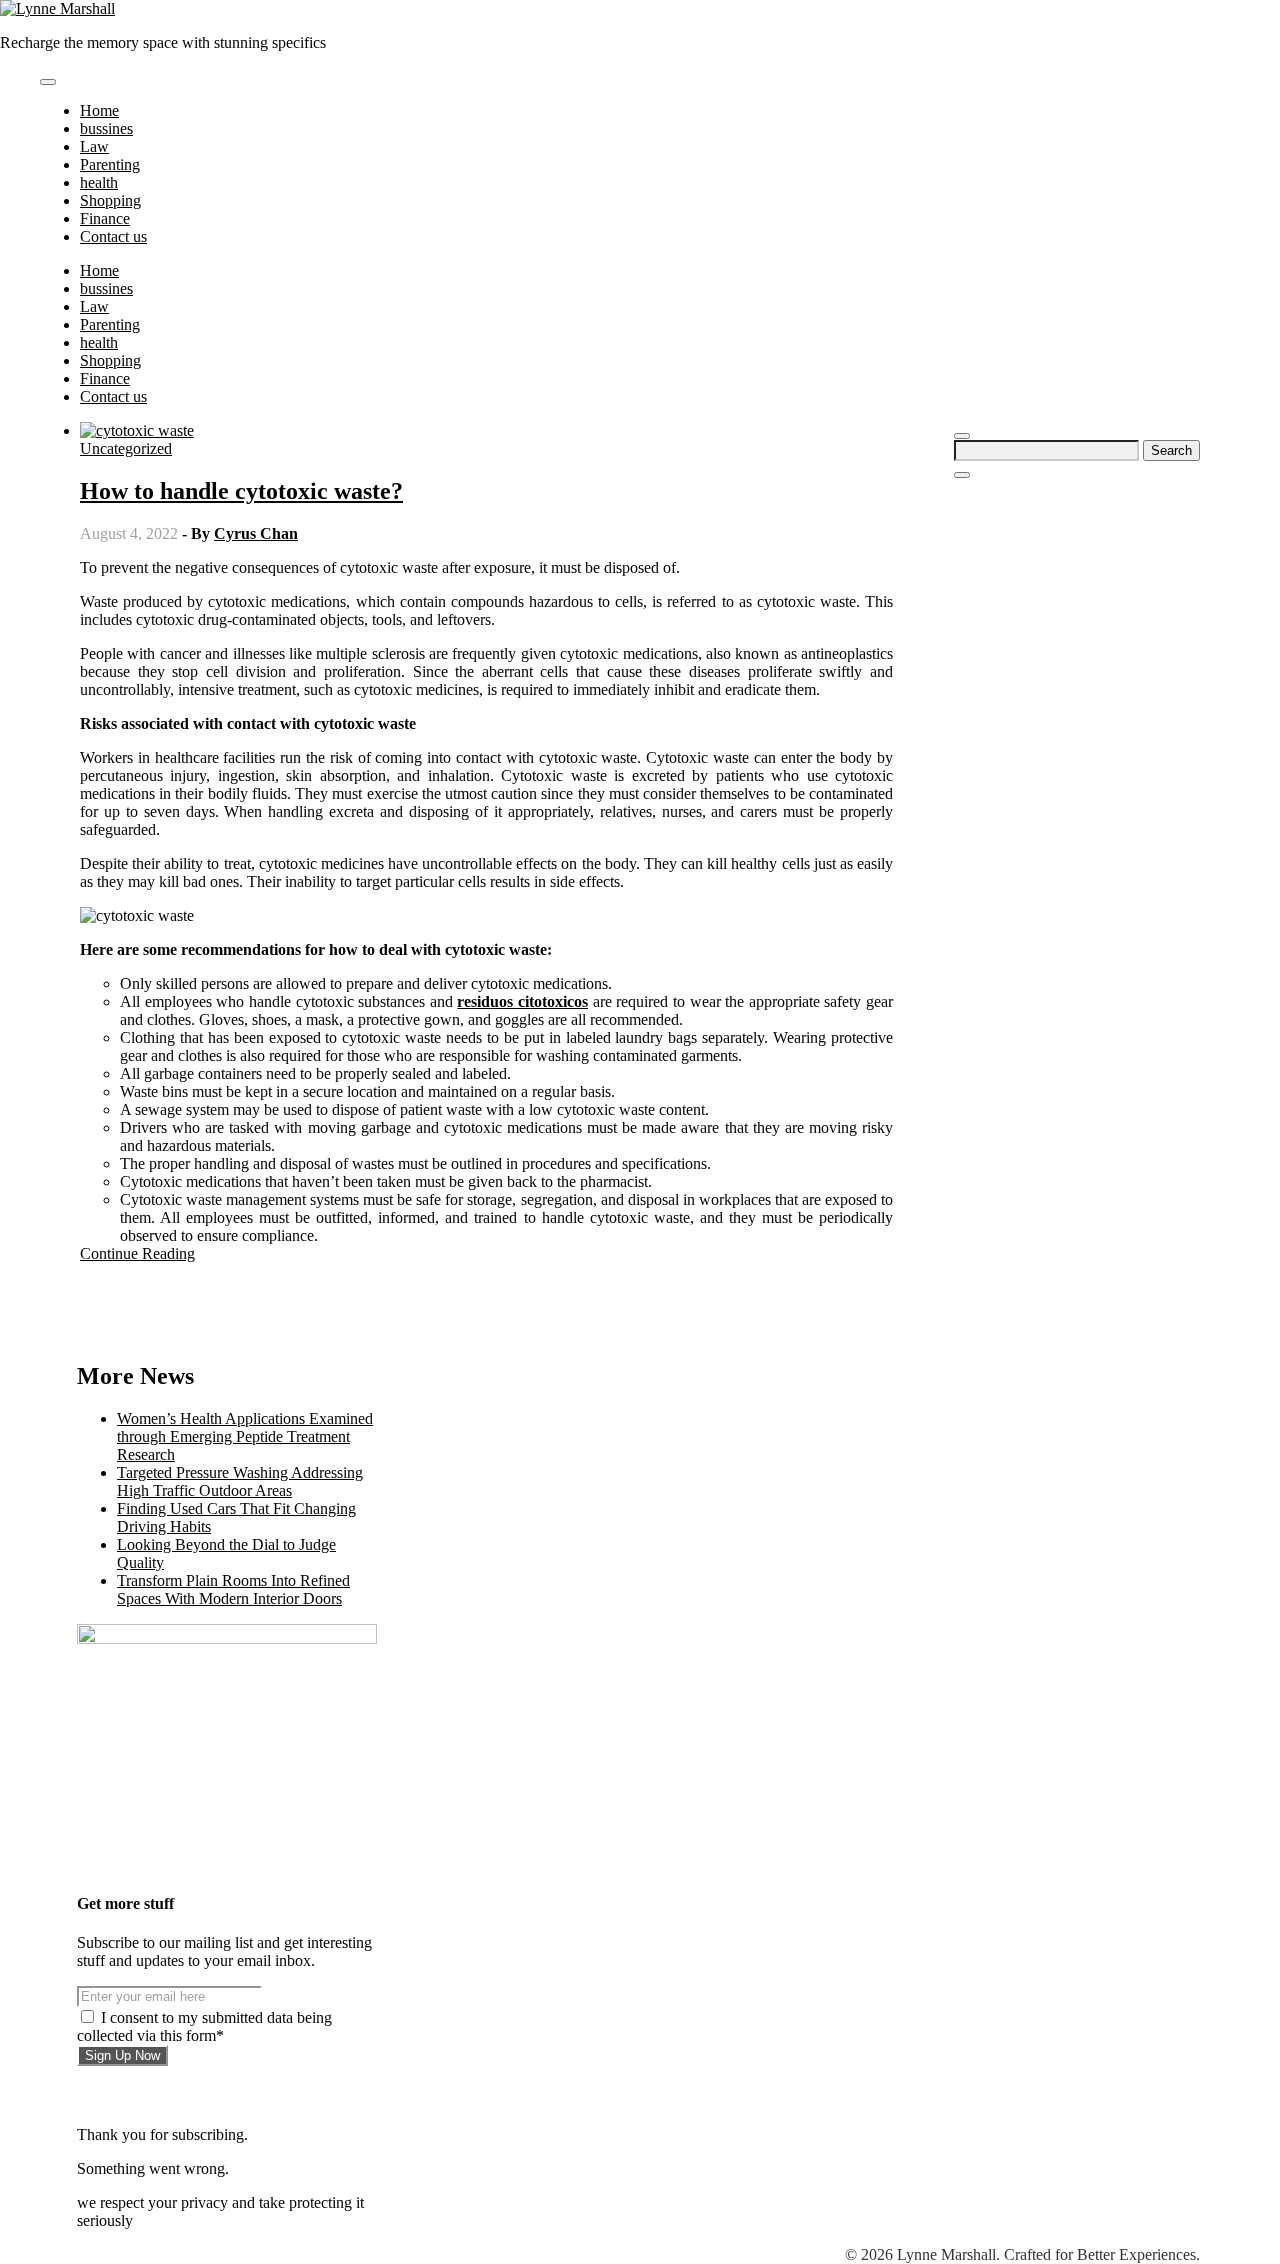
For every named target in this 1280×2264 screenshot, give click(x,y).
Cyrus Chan (256, 533)
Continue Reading (137, 1253)
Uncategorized (126, 448)
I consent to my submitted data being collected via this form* (204, 2026)
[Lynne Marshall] (57, 8)
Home (99, 110)
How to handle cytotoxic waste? (241, 491)
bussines (106, 128)
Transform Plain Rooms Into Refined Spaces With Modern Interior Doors (233, 1589)
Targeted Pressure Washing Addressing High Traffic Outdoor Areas (240, 1481)
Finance (105, 218)
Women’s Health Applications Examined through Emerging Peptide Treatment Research (245, 1436)
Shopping (110, 200)
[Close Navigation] (962, 475)
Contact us (113, 236)
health (99, 182)
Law (94, 146)
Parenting (110, 164)
